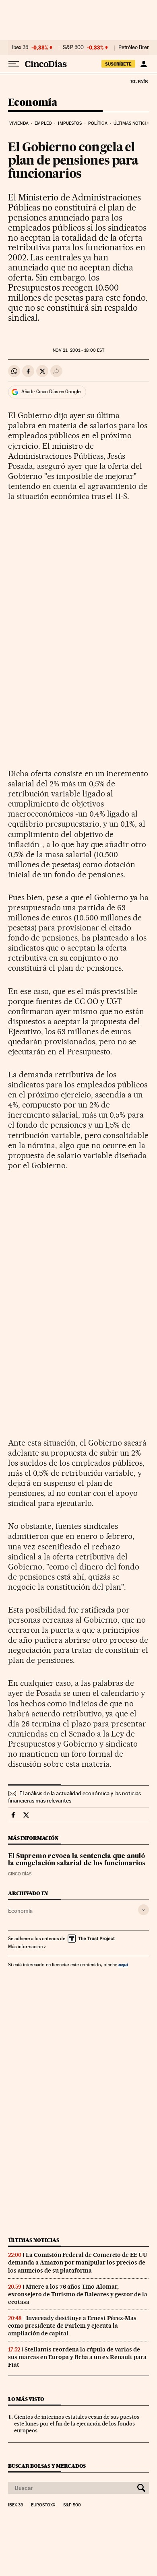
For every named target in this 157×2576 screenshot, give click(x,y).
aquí (123, 1964)
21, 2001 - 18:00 (78, 350)
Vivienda (19, 123)
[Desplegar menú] (14, 64)
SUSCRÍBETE (118, 64)
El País (139, 81)
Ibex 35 (20, 47)
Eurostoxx (43, 2505)
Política (98, 123)
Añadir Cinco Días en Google (51, 392)
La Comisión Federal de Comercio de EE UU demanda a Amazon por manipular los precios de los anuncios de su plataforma (78, 2263)
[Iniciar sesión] (144, 64)
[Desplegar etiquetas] (144, 1910)
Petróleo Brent (135, 47)
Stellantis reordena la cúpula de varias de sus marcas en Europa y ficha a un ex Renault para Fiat (77, 2357)
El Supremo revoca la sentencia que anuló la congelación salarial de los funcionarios (77, 1860)
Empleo (43, 123)
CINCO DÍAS (20, 1874)
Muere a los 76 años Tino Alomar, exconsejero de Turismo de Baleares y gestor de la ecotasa (78, 2294)
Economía (33, 103)
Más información (25, 1947)
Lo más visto (26, 2399)
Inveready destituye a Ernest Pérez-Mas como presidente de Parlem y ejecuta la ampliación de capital (72, 2326)
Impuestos (70, 123)
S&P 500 (73, 47)
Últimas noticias (133, 123)
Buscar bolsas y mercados (47, 2466)
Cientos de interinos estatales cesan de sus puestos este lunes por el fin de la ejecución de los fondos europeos (77, 2423)
